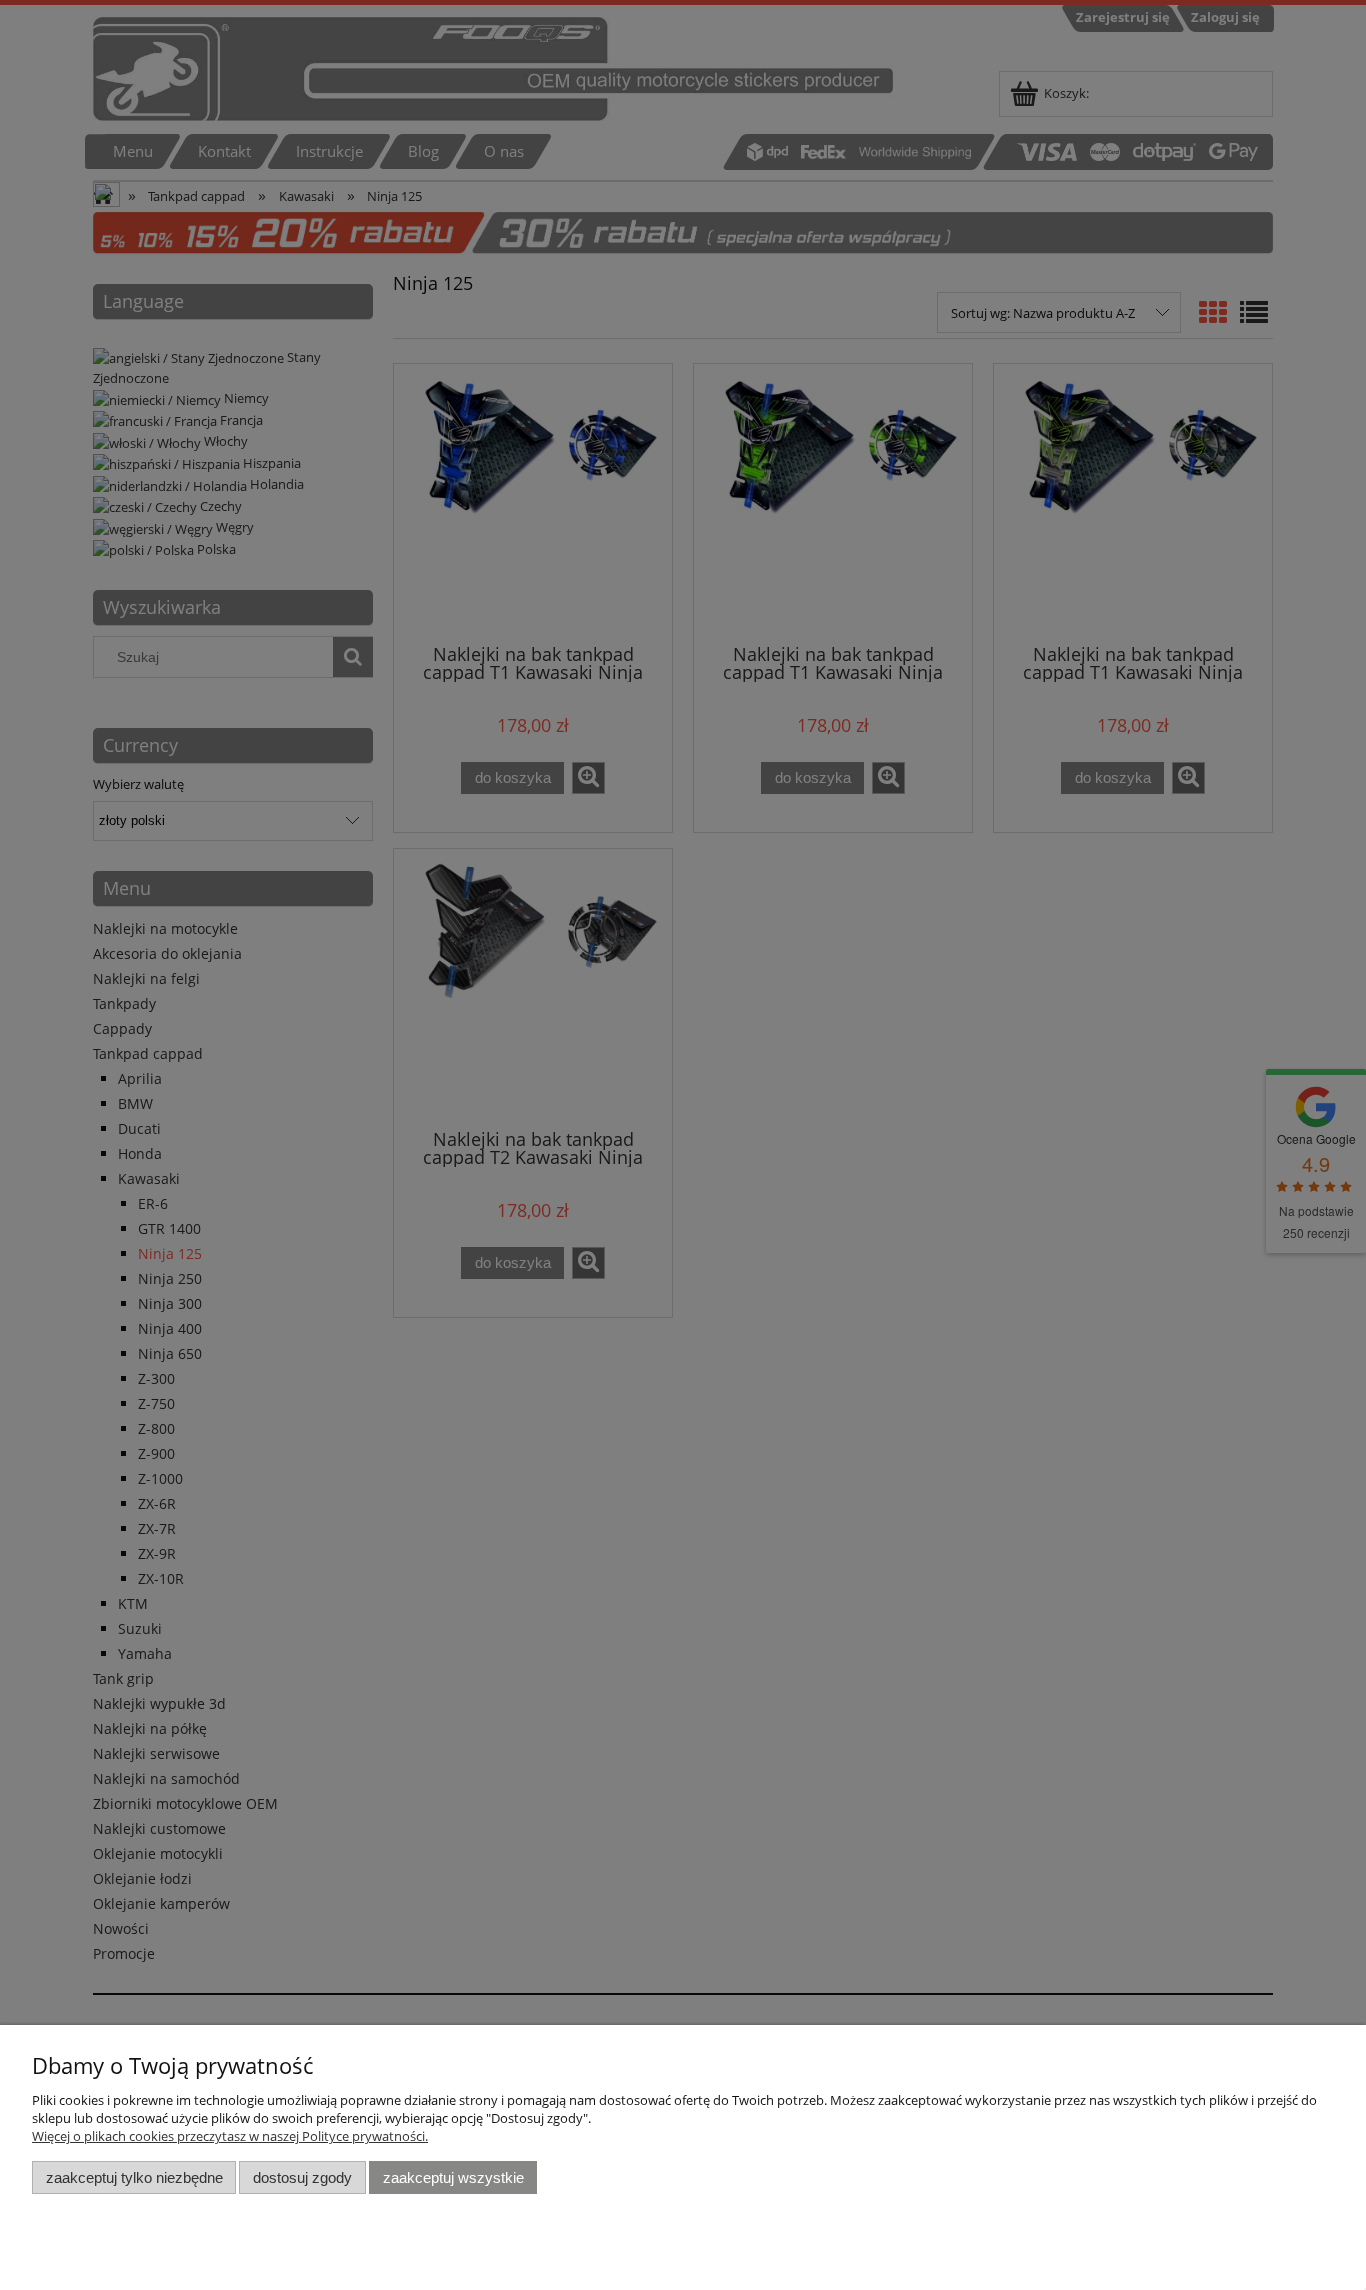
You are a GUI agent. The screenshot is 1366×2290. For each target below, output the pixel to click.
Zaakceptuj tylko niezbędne (134, 2177)
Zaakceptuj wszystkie (453, 2177)
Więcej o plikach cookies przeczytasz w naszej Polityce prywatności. (230, 2136)
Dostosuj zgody (302, 2177)
